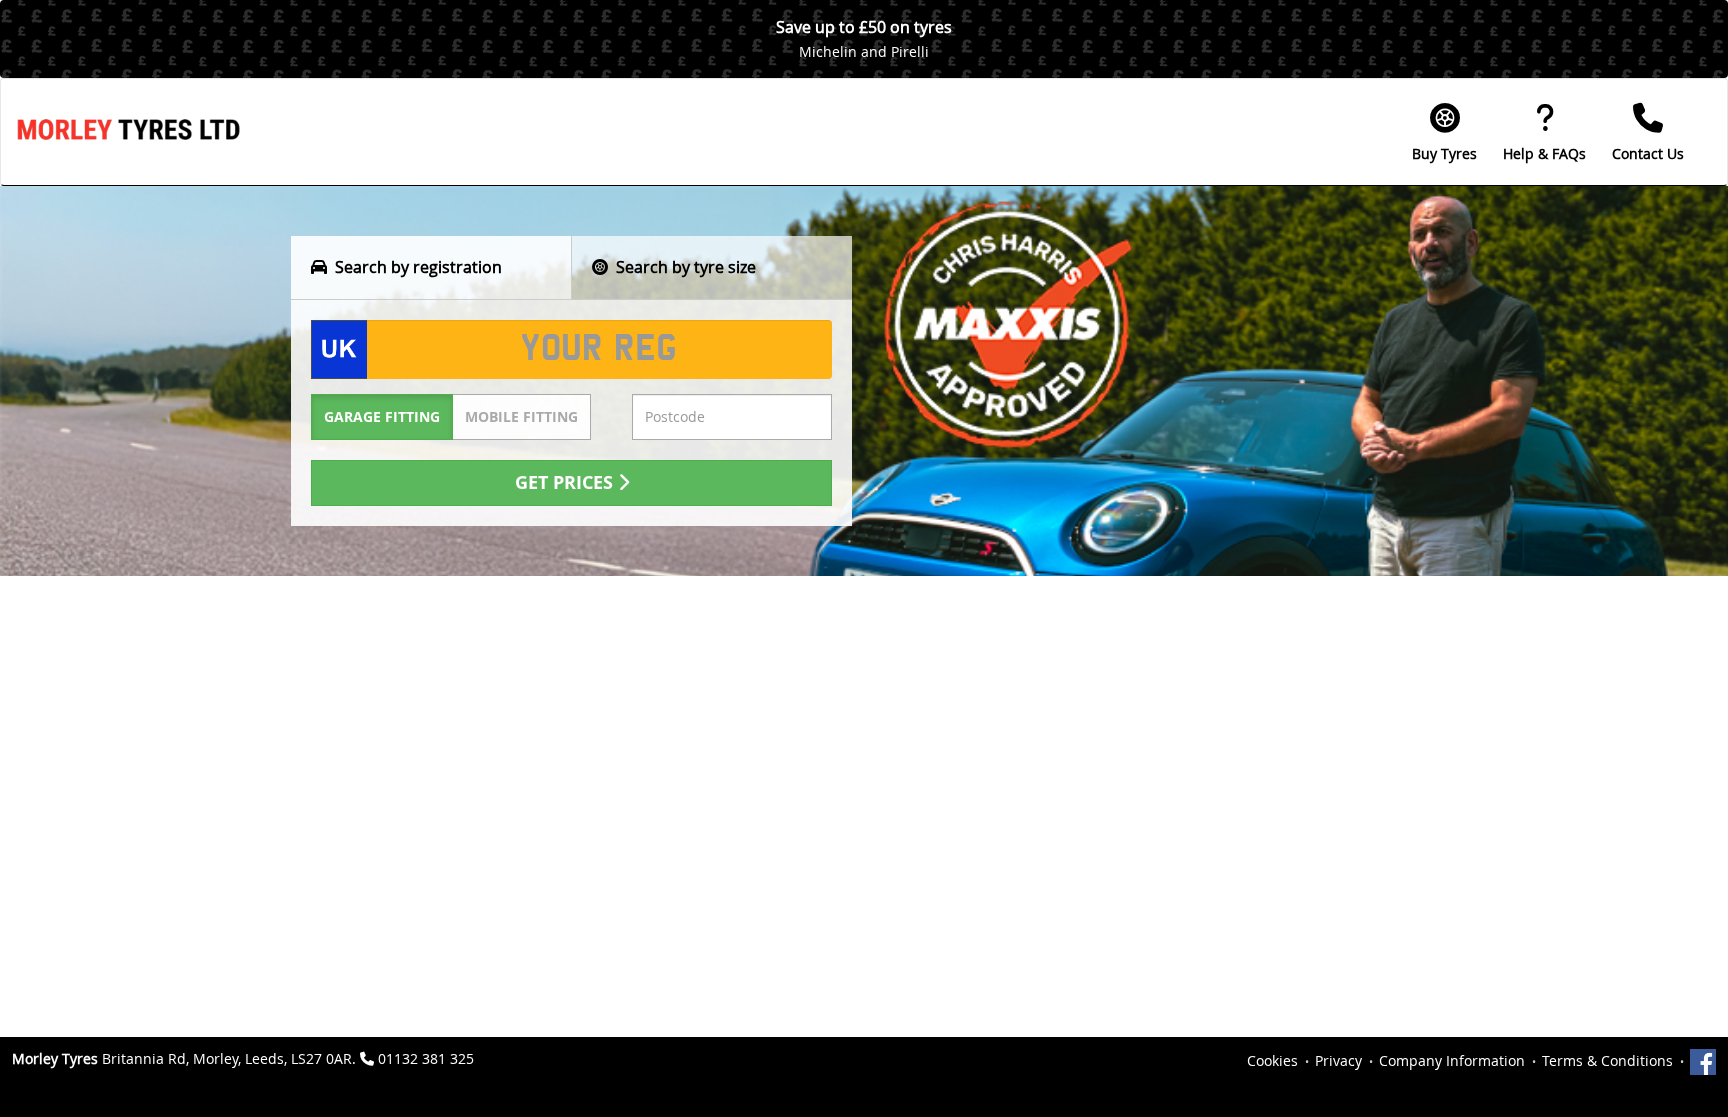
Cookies (1272, 1060)
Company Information (1452, 1060)
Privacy (1338, 1060)
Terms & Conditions (1607, 1060)
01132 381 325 (426, 1058)
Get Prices (566, 482)
